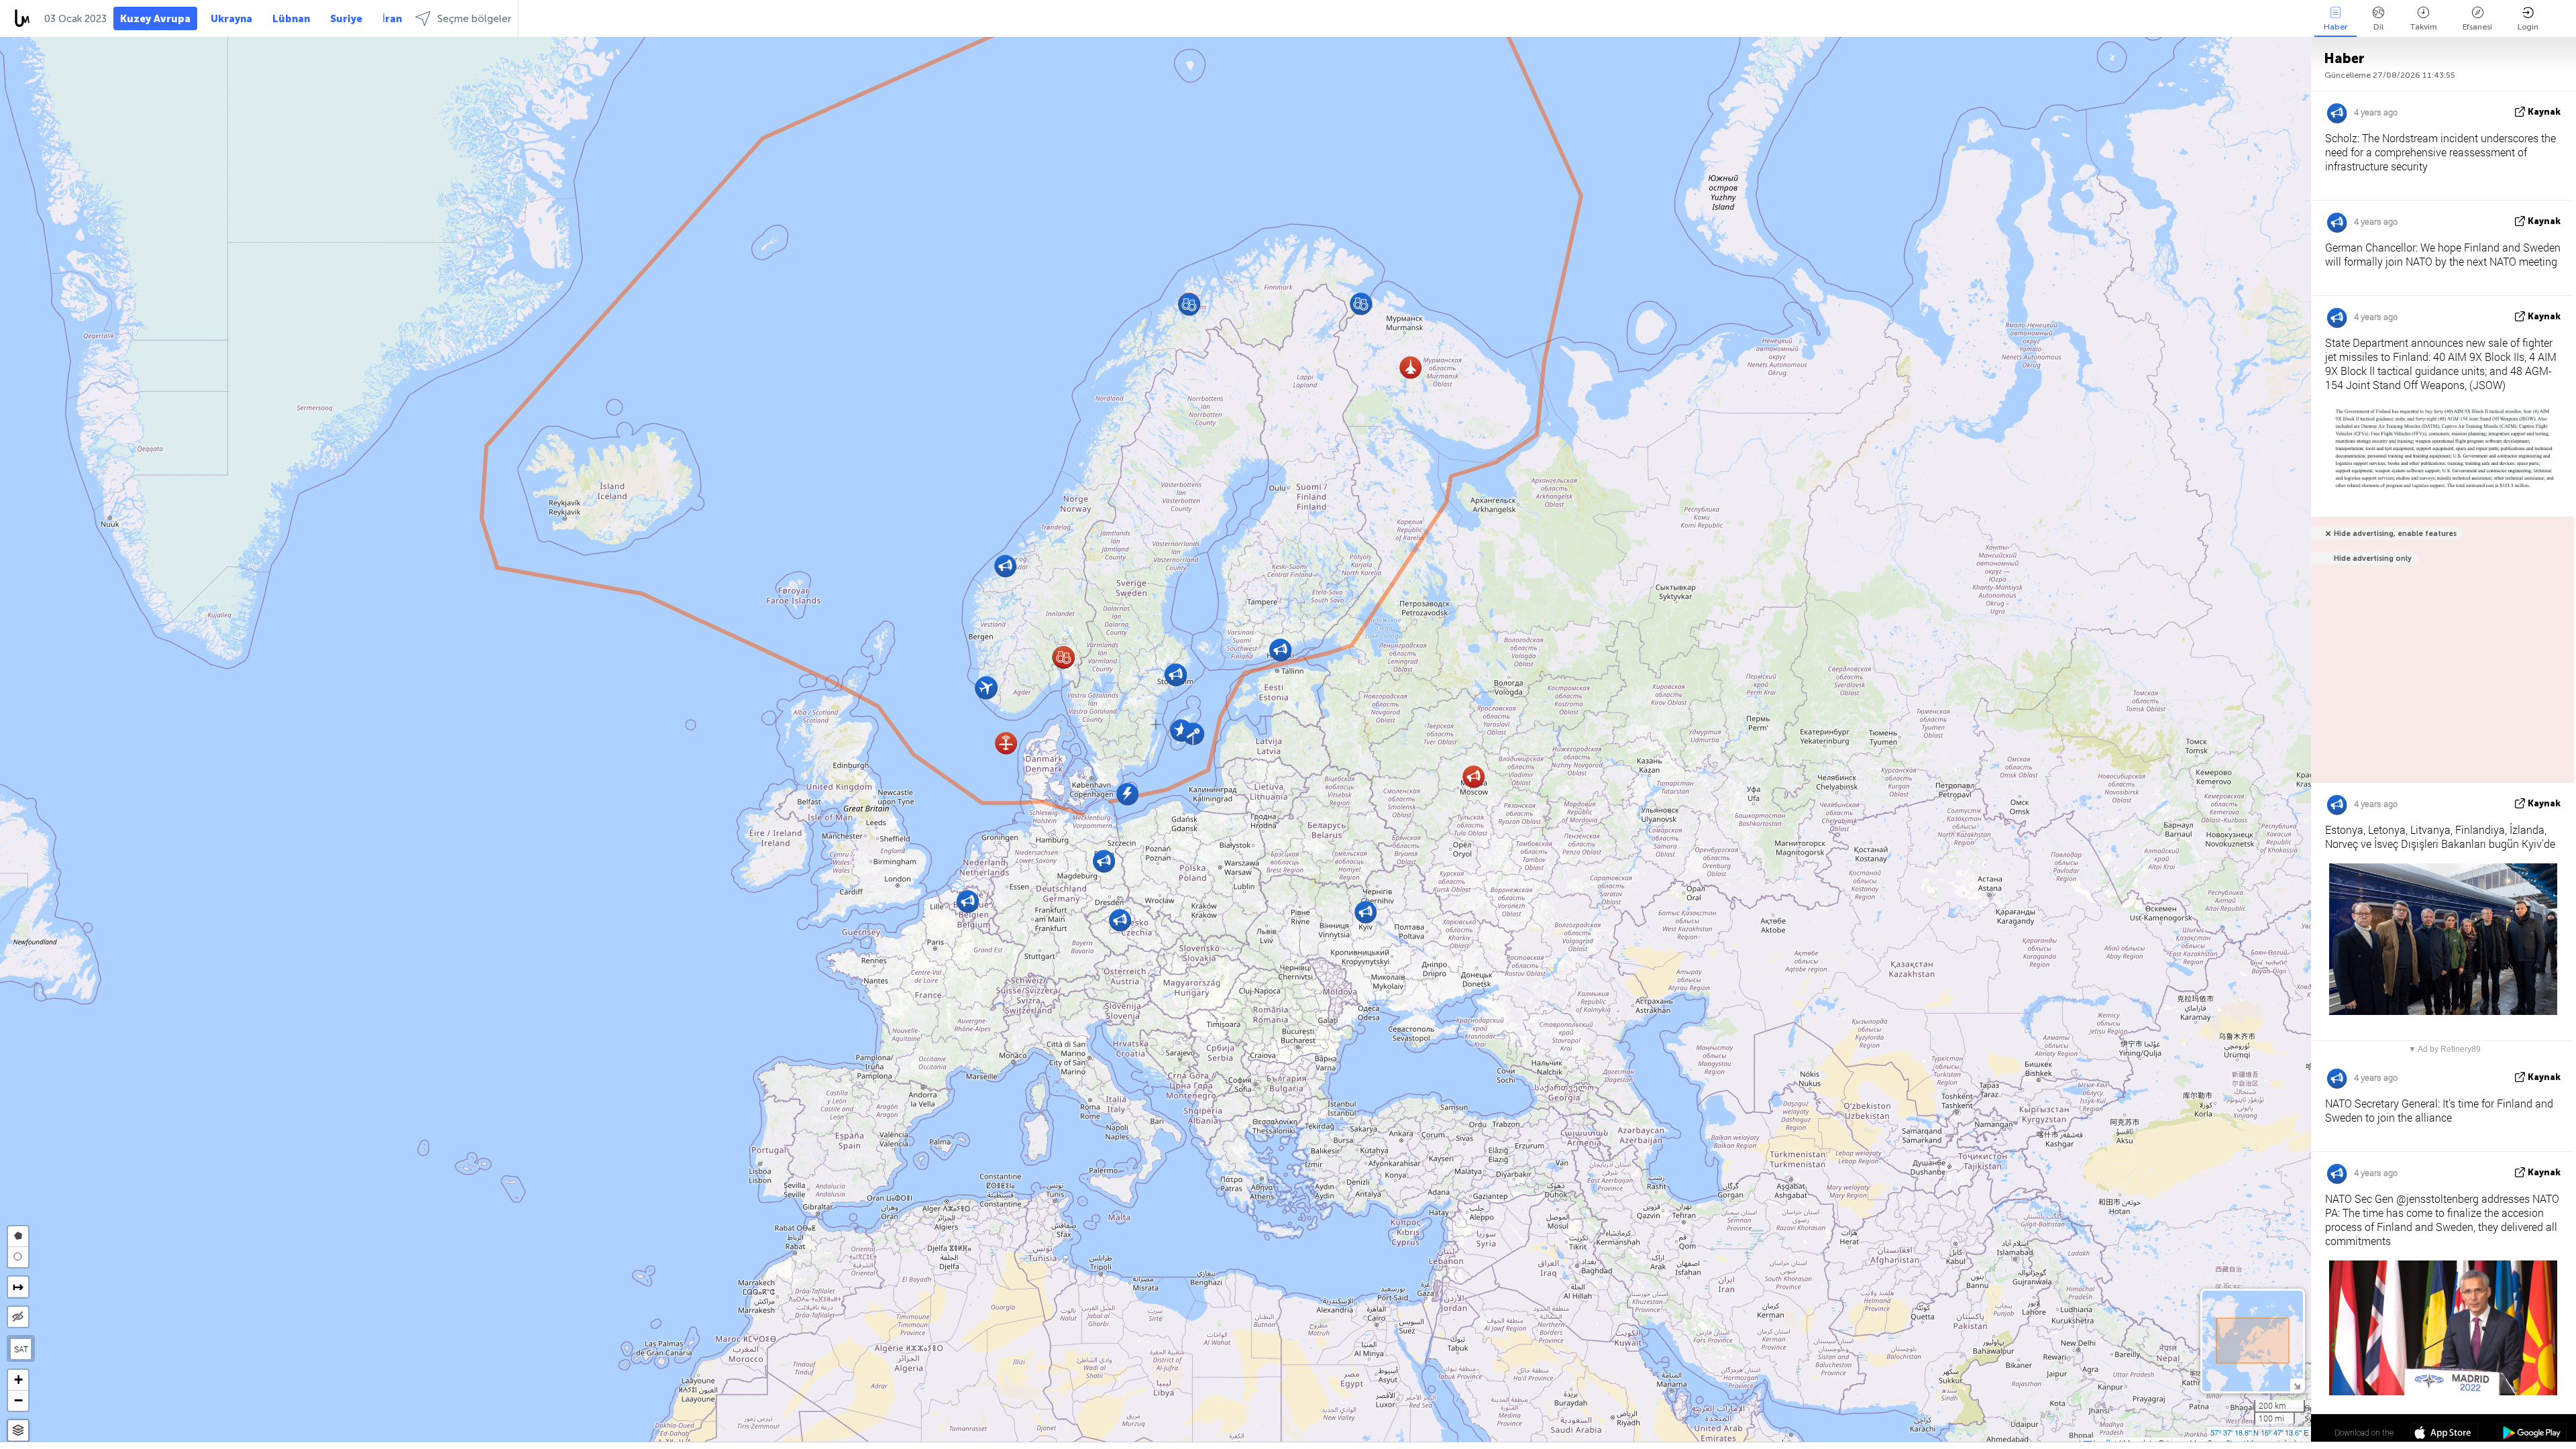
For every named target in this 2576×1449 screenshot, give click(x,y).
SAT (21, 1349)
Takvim (2423, 27)
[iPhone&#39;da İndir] (2444, 1434)
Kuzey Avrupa (155, 19)
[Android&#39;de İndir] (2532, 1434)
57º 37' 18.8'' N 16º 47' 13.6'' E (2259, 1432)
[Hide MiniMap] (2297, 1385)
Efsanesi (2477, 27)
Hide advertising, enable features (2395, 534)
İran (392, 19)
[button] (1410, 367)
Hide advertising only (2373, 558)
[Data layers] (18, 1431)
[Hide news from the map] (18, 1317)
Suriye (346, 19)
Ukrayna (231, 19)
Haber (2336, 27)
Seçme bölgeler (474, 19)
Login (2528, 27)
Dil (2378, 27)
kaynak (2544, 112)
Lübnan (291, 19)
